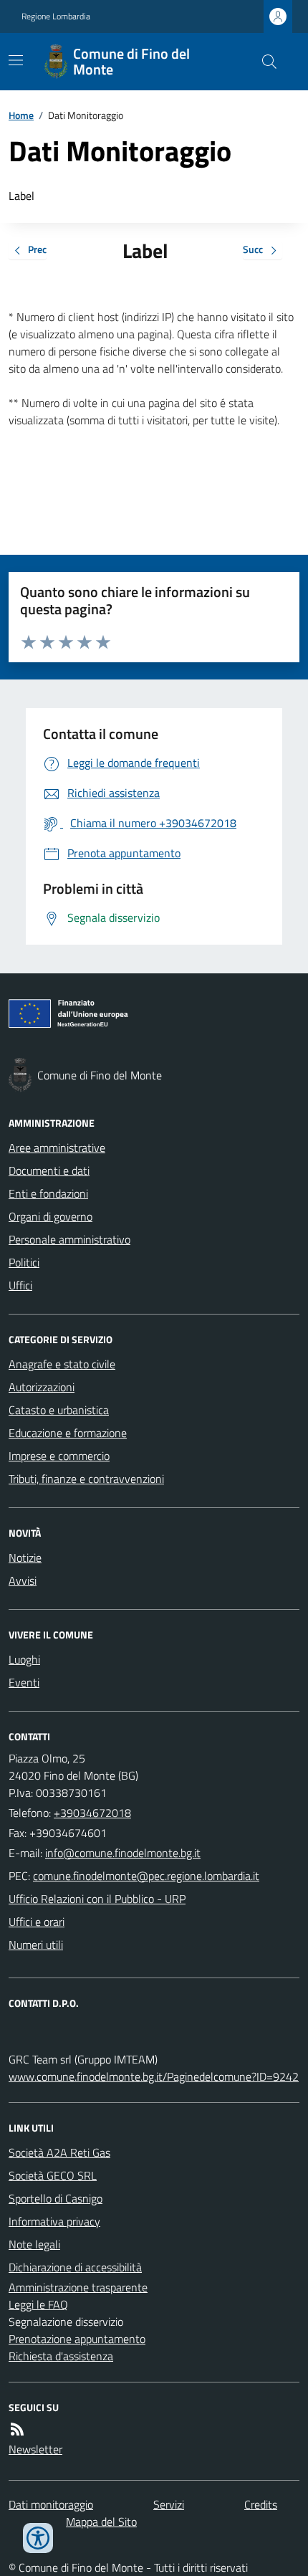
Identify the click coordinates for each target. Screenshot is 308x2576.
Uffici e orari (37, 1922)
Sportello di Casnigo (56, 2198)
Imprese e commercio (59, 1456)
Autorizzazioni (42, 1387)
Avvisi (23, 1580)
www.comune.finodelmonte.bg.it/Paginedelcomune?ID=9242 (154, 2076)
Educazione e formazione (68, 1433)
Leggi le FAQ (38, 2304)
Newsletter (35, 2449)
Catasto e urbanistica (59, 1410)
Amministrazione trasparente (78, 2287)
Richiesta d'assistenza (61, 2356)
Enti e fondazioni (48, 1193)
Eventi (24, 1682)
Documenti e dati (49, 1170)
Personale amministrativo (69, 1239)
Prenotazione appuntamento (77, 2339)
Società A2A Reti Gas (59, 2152)
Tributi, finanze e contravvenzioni (86, 1479)
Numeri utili (36, 1945)
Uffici (20, 1285)
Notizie (25, 1557)
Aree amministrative (57, 1148)
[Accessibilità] (38, 2538)
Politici (24, 1262)
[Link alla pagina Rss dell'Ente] (17, 2429)
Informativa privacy (54, 2221)
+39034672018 (92, 1813)
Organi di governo (50, 1216)
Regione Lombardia (56, 16)
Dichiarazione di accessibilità (75, 2267)
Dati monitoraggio (51, 2504)
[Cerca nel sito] (264, 62)
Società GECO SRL (53, 2175)
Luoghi (24, 1659)
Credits (261, 2504)
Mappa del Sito (101, 2522)
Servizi (169, 2504)
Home (21, 115)
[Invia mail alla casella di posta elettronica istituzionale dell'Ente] (123, 1853)
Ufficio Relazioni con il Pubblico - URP (97, 1899)
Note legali (34, 2244)
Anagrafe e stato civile (62, 1364)
